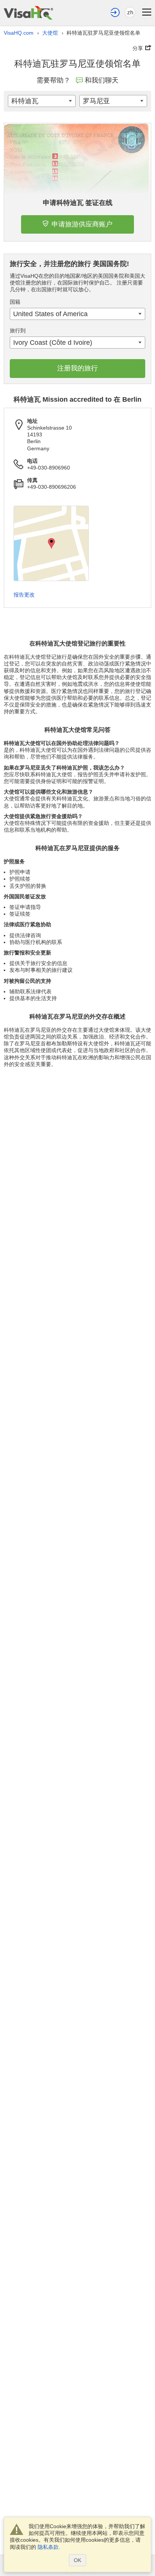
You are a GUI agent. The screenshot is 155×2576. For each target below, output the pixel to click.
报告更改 (24, 595)
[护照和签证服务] (28, 13)
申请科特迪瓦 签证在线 (78, 203)
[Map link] (51, 543)
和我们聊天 (102, 80)
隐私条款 (48, 2547)
